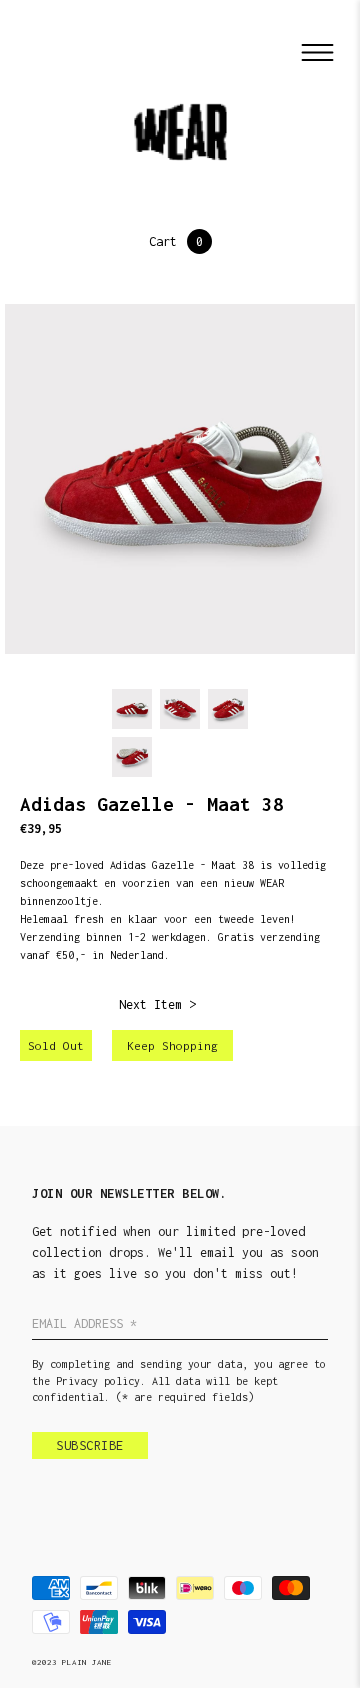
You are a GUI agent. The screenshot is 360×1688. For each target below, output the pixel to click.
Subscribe (90, 1445)
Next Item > (157, 1004)
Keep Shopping (172, 1045)
